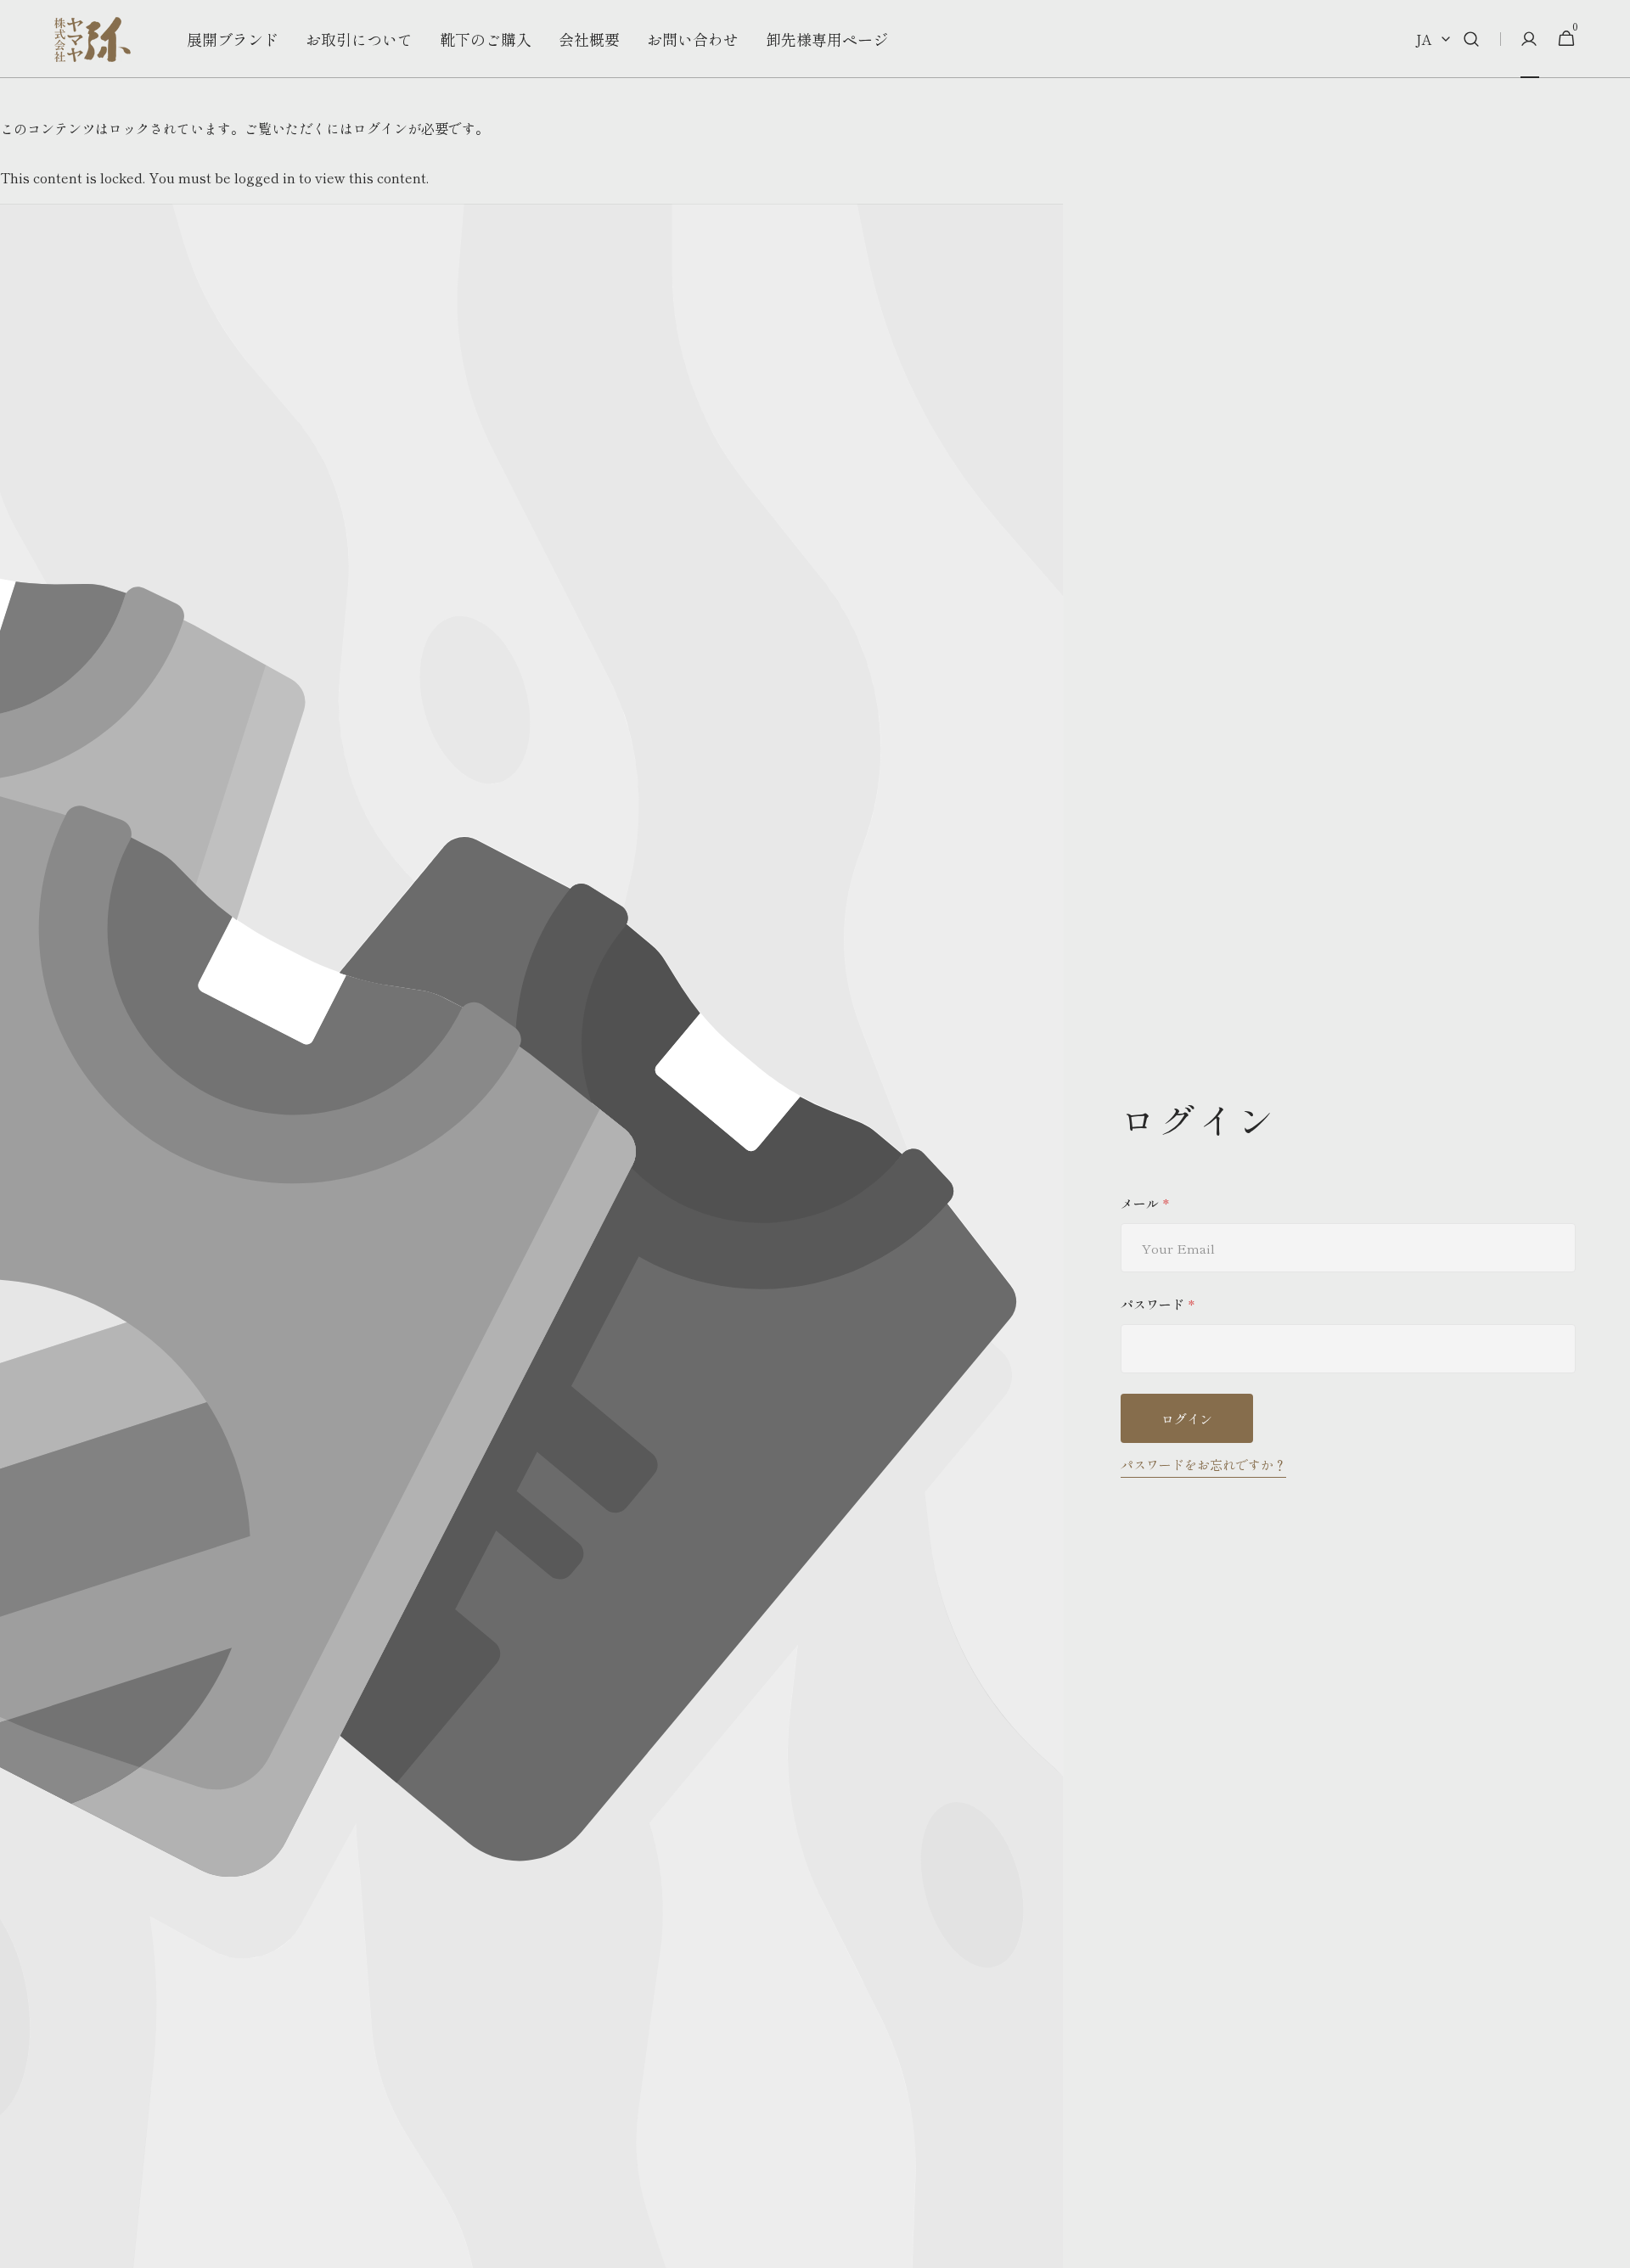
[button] (1471, 39)
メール (1140, 1203)
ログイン (1187, 1419)
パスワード (1152, 1304)
